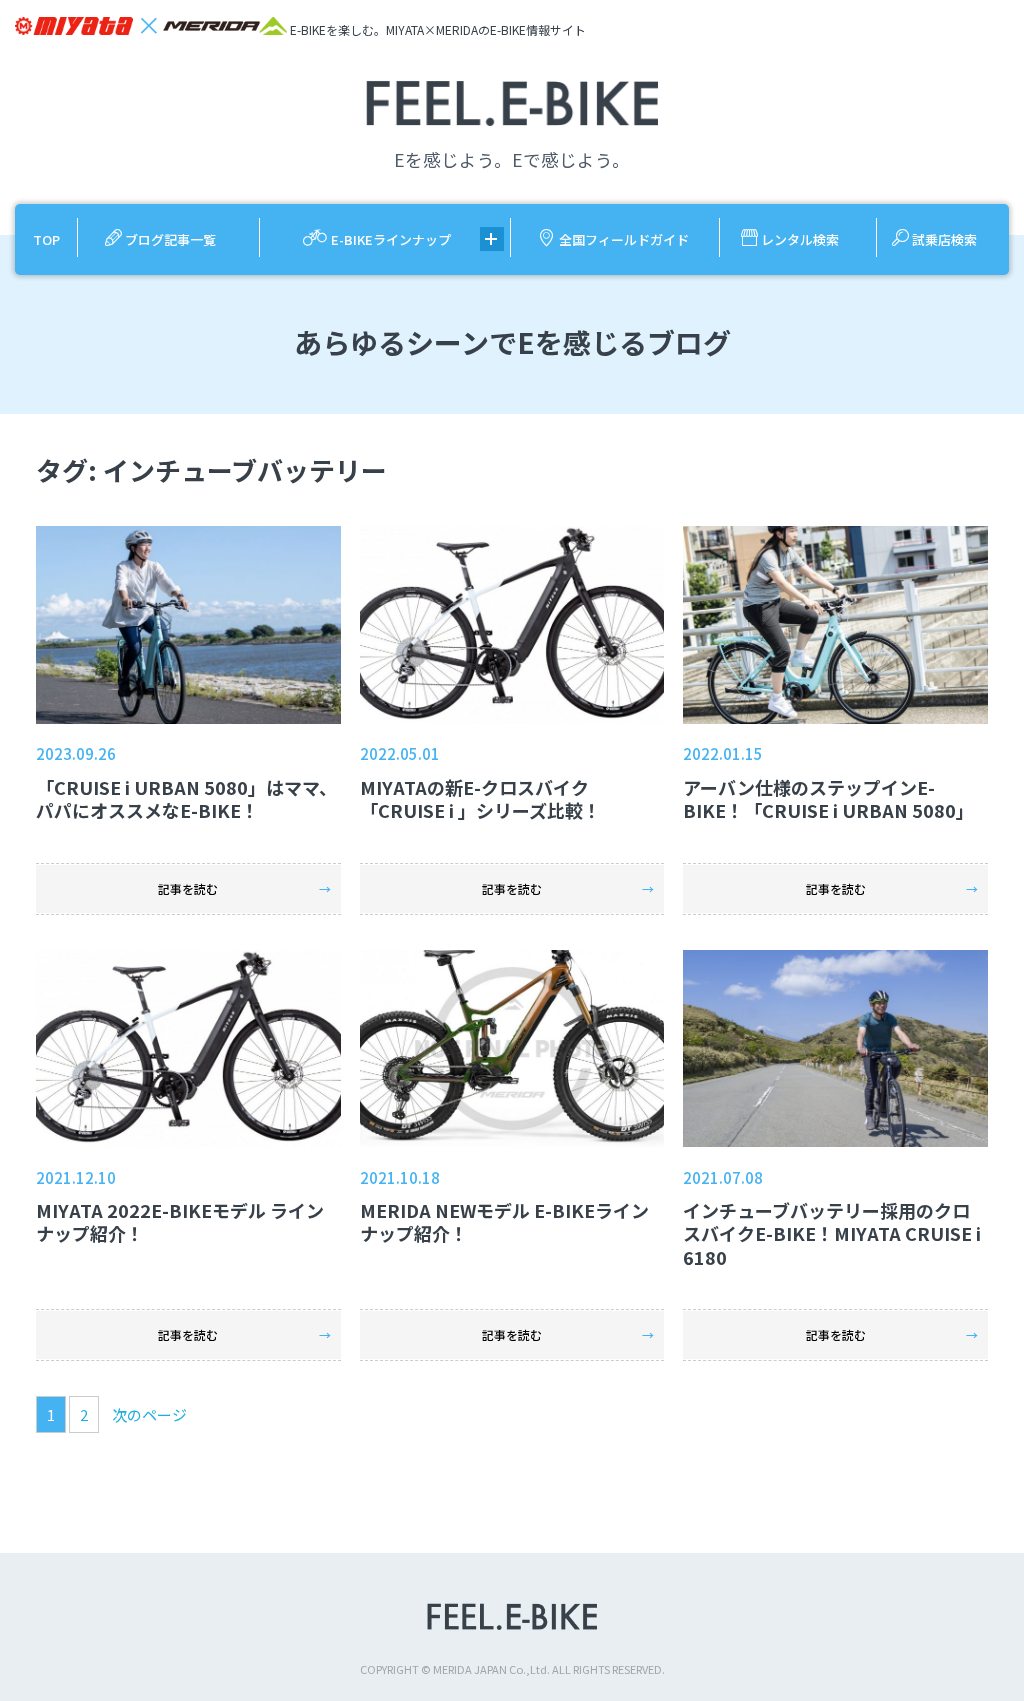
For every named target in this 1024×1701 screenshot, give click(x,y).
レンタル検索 (800, 239)
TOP (46, 239)
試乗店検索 (944, 239)
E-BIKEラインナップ (391, 239)
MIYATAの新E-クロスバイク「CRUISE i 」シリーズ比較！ (480, 798)
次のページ (149, 1414)
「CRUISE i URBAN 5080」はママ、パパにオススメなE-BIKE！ (186, 798)
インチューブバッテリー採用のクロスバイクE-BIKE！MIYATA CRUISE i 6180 (832, 1233)
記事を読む (188, 888)
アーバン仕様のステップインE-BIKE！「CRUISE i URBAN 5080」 (828, 798)
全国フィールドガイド (624, 239)
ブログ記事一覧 (170, 239)
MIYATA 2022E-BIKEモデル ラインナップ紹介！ (180, 1221)
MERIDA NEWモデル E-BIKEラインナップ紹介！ (504, 1221)
